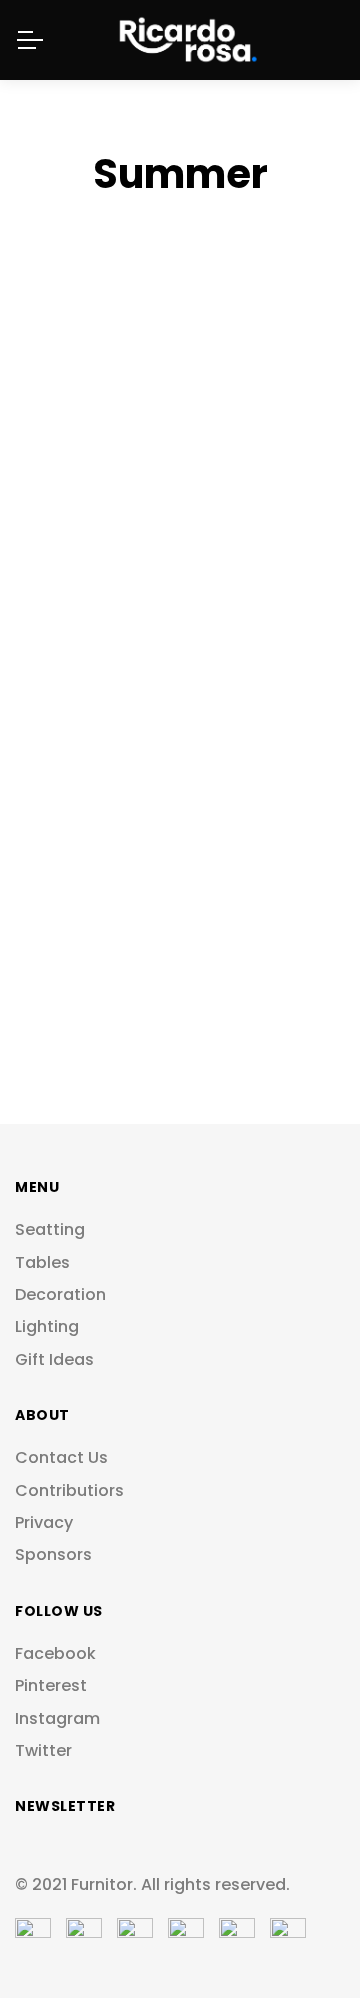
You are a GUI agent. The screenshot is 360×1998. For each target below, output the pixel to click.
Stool (61, 331)
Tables (42, 1263)
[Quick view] (295, 433)
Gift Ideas (54, 1360)
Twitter (43, 1751)
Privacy (44, 1523)
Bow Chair (83, 305)
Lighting (47, 1327)
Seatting (50, 1230)
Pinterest (51, 1686)
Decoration (60, 1295)
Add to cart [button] (295, 378)
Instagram (57, 1719)
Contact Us (61, 1458)
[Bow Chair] (180, 433)
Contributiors (69, 1491)
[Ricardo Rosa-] (180, 40)
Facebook (55, 1654)
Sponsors (53, 1555)
